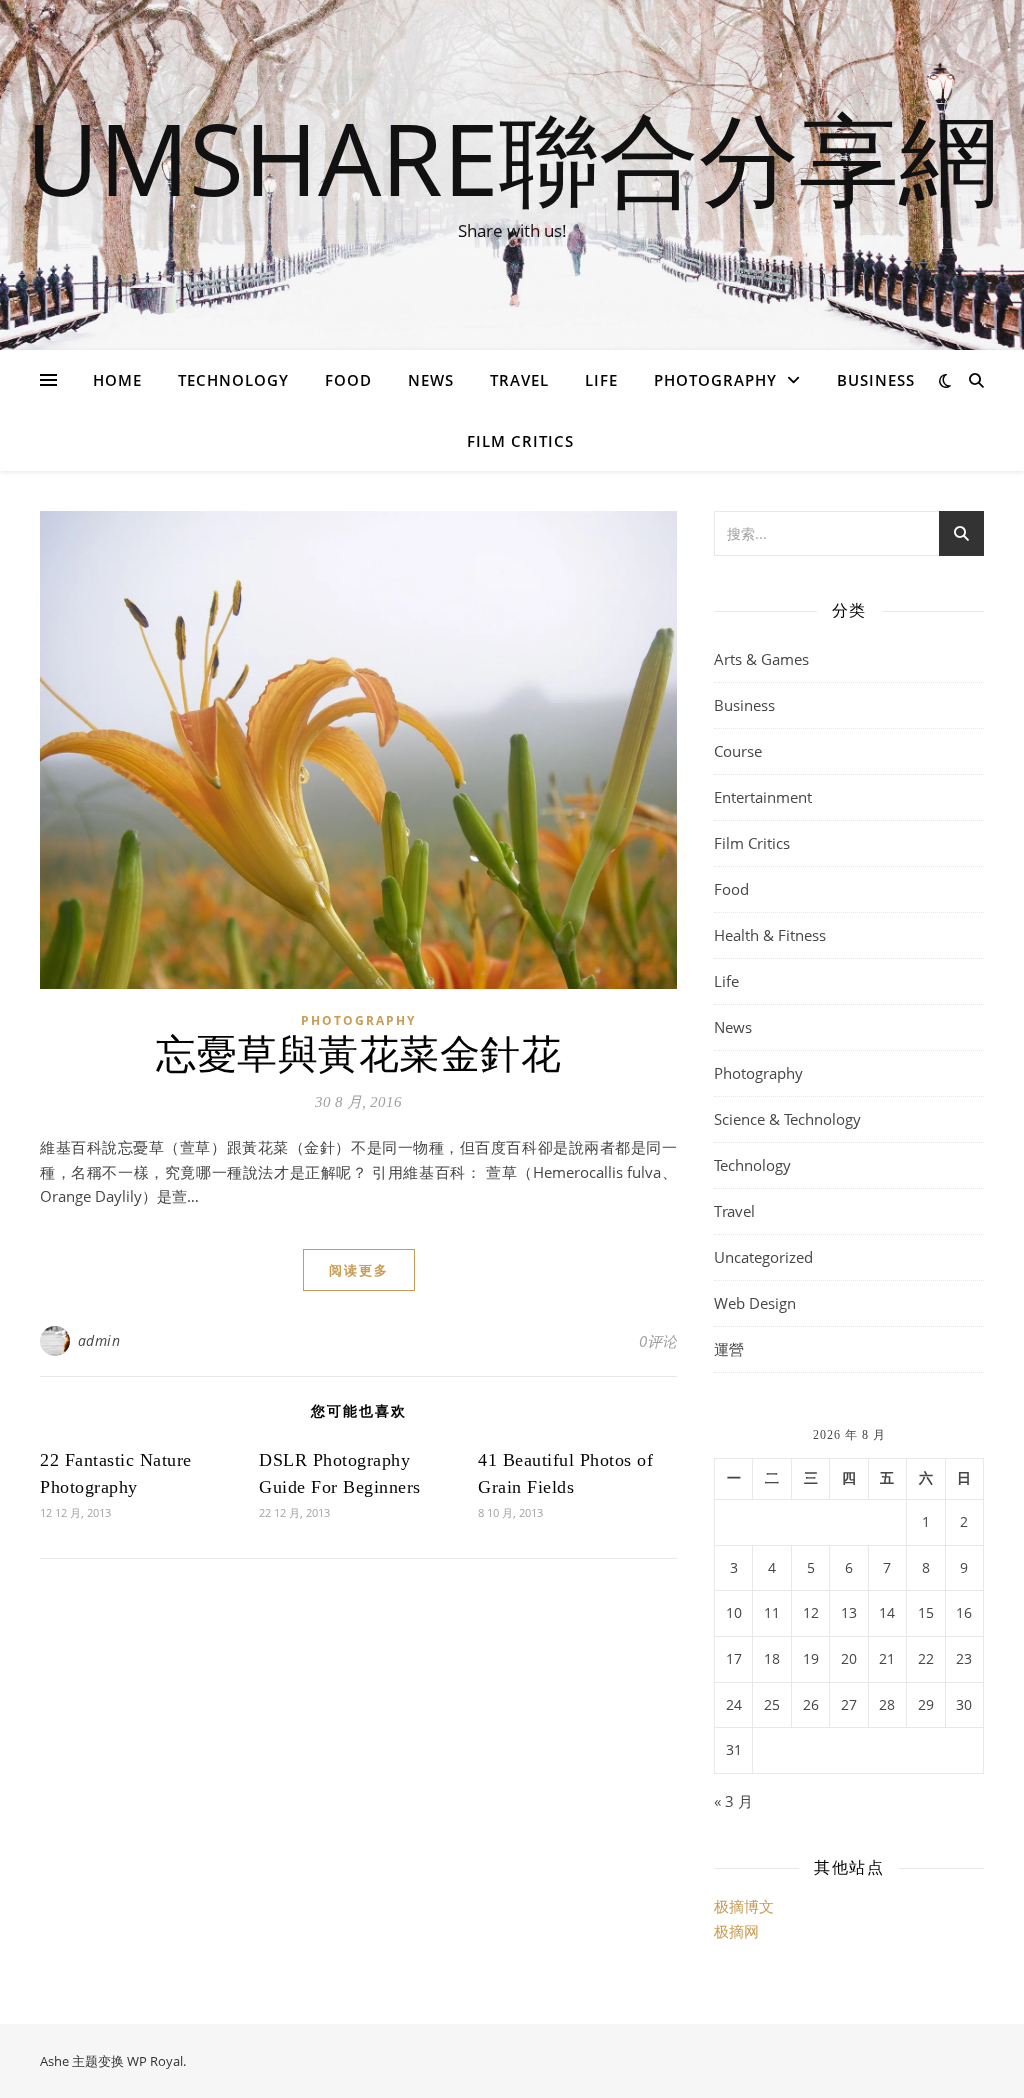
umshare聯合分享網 (512, 157)
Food (348, 380)
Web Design (755, 1303)
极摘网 (736, 1931)
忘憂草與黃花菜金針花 (358, 1054)
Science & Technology (787, 1119)
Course (738, 751)
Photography (715, 380)
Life (601, 380)
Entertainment (763, 797)
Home (117, 380)
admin (99, 1340)
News (431, 380)
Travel (519, 380)
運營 (729, 1349)
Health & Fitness (770, 935)
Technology (233, 380)
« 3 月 (733, 1801)
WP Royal (155, 2061)
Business (876, 380)
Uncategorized (763, 1257)
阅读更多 (359, 1270)
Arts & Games (761, 659)
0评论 (658, 1341)
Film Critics (520, 441)
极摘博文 (744, 1906)
